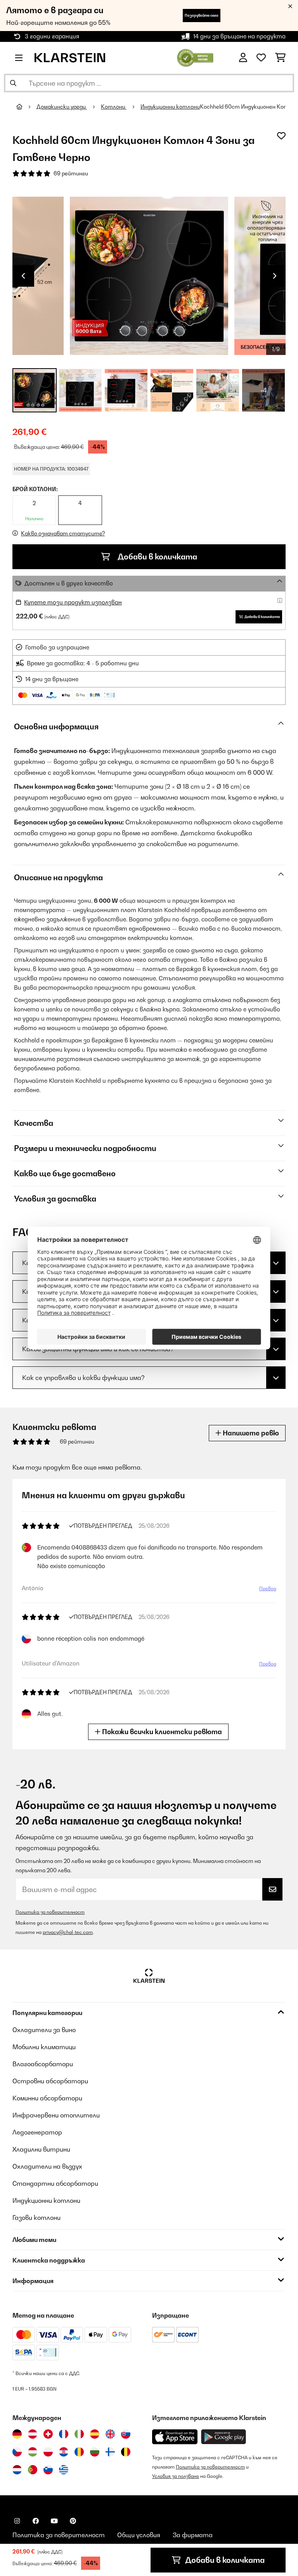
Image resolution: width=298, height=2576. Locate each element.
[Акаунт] (243, 58)
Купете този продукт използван (73, 602)
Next (275, 276)
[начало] (26, 107)
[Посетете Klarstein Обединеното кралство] (110, 2434)
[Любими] (261, 58)
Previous (23, 276)
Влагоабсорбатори (43, 2064)
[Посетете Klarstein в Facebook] (36, 2521)
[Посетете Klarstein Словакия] (126, 2434)
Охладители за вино (44, 2030)
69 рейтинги (71, 173)
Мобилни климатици (44, 2047)
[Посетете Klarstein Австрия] (33, 2434)
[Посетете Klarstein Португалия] (33, 2470)
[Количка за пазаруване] (280, 58)
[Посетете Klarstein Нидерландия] (17, 2470)
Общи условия (139, 2535)
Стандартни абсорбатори (55, 2183)
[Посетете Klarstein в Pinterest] (73, 2521)
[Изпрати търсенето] (13, 83)
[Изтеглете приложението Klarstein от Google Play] (224, 2437)
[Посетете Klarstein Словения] (48, 2470)
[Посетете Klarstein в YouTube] (54, 2521)
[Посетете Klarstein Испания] (95, 2434)
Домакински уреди (62, 107)
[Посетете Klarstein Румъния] (79, 2452)
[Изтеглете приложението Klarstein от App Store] (175, 2437)
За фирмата (193, 2535)
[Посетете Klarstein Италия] (79, 2434)
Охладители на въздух (47, 2166)
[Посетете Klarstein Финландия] (110, 2452)
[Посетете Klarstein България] (95, 2452)
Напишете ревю (250, 1433)
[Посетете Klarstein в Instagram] (17, 2521)
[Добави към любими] (281, 136)
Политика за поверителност (50, 1912)
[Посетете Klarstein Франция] (64, 2434)
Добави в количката (157, 557)
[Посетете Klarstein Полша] (48, 2452)
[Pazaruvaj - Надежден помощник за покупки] (195, 57)
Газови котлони (36, 2218)
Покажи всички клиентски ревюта (161, 1732)
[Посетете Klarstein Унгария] (33, 2452)
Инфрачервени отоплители (56, 2115)
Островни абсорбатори (50, 2081)
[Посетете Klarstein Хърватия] (64, 2452)
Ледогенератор (37, 2132)
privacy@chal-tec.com (68, 1932)
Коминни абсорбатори (47, 2098)
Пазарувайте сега (202, 15)
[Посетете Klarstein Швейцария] (48, 2434)
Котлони (114, 107)
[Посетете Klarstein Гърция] (64, 2470)
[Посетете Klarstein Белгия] (126, 2452)
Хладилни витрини (41, 2149)
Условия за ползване (176, 2476)
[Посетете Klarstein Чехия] (17, 2452)
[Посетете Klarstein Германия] (17, 2434)
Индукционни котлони (170, 107)
